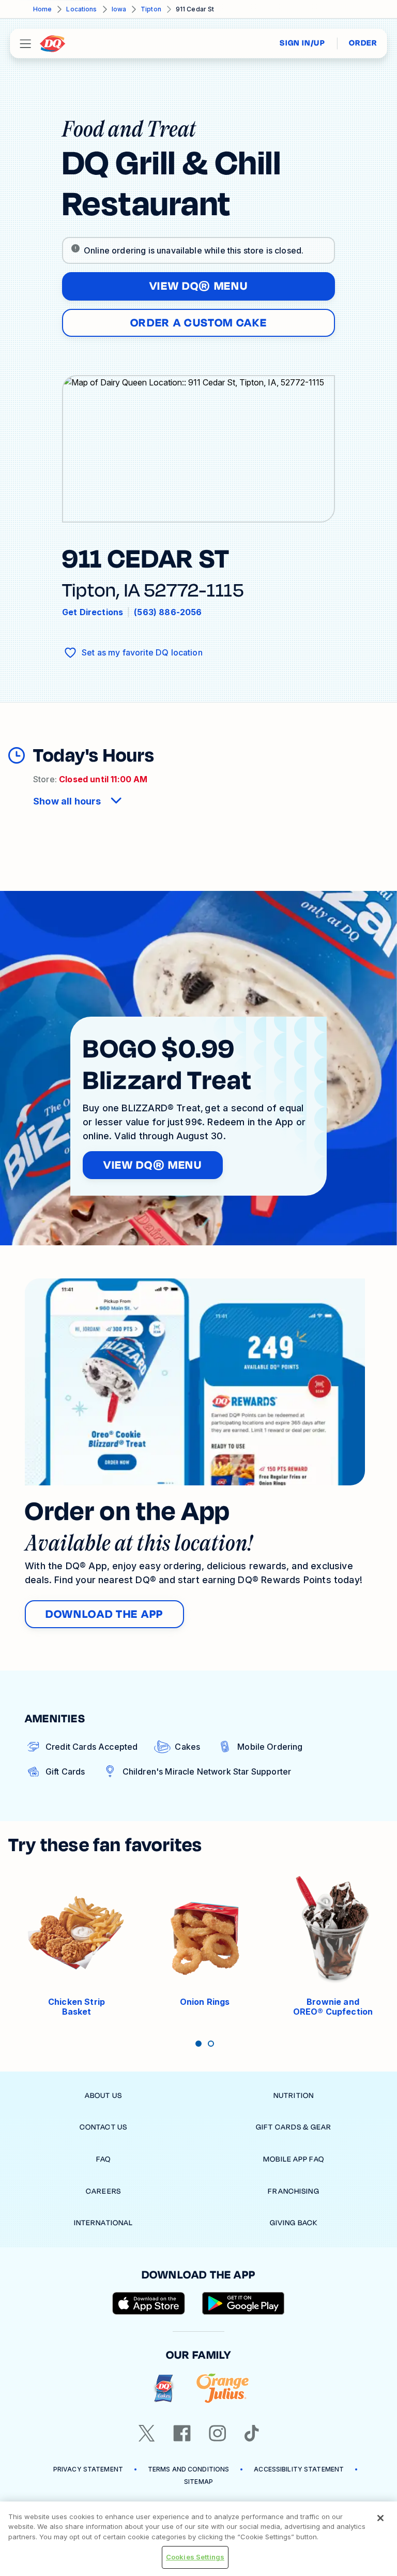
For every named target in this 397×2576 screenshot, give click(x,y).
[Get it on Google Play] (243, 2303)
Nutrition (294, 2096)
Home (42, 9)
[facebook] (182, 2433)
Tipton (151, 9)
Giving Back (294, 2223)
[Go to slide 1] (198, 2044)
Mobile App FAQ (294, 2159)
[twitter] (147, 2433)
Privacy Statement (88, 2469)
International (104, 2223)
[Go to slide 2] (211, 2044)
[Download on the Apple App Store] (149, 2303)
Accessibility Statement (299, 2469)
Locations (81, 9)
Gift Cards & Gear (294, 2127)
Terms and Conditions (188, 2469)
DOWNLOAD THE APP (104, 1614)
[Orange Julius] (223, 2388)
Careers (103, 2191)
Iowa (119, 9)
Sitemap (198, 2482)
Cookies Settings (195, 2557)
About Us (103, 2096)
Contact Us (103, 2127)
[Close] (380, 2518)
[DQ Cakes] (164, 2388)
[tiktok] (252, 2433)
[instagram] (218, 2433)
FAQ (103, 2159)
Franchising (293, 2191)
